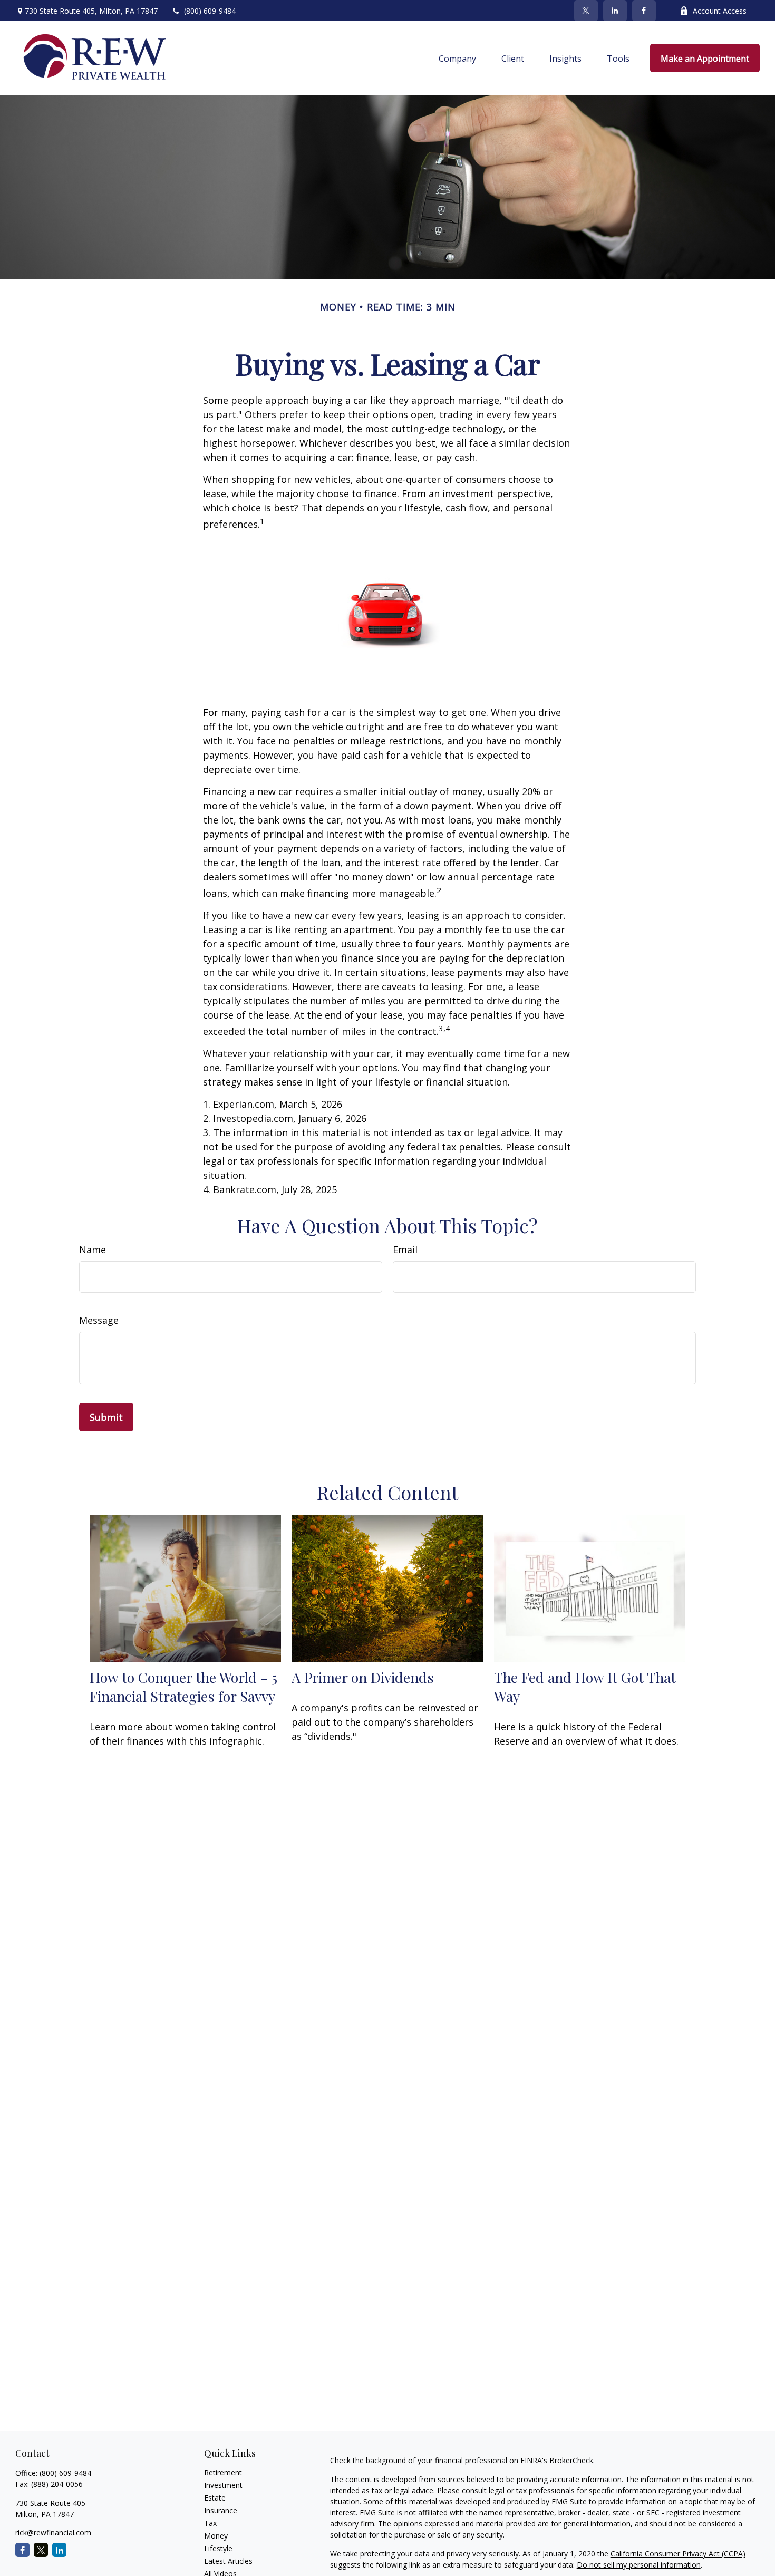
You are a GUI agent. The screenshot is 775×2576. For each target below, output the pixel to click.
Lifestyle (218, 2548)
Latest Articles (228, 2561)
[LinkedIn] (615, 11)
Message (99, 1320)
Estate (215, 2498)
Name (93, 1250)
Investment (223, 2485)
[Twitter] (586, 11)
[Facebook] (644, 11)
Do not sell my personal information (639, 2565)
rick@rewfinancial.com (53, 2533)
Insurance (221, 2510)
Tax (210, 2523)
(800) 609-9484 (210, 11)
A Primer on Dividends (363, 1677)
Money (216, 2536)
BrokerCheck (571, 2460)
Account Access (720, 11)
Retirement (223, 2472)
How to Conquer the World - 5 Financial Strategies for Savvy (183, 1687)
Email (405, 1250)
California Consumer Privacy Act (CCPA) (678, 2554)
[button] (457, 58)
